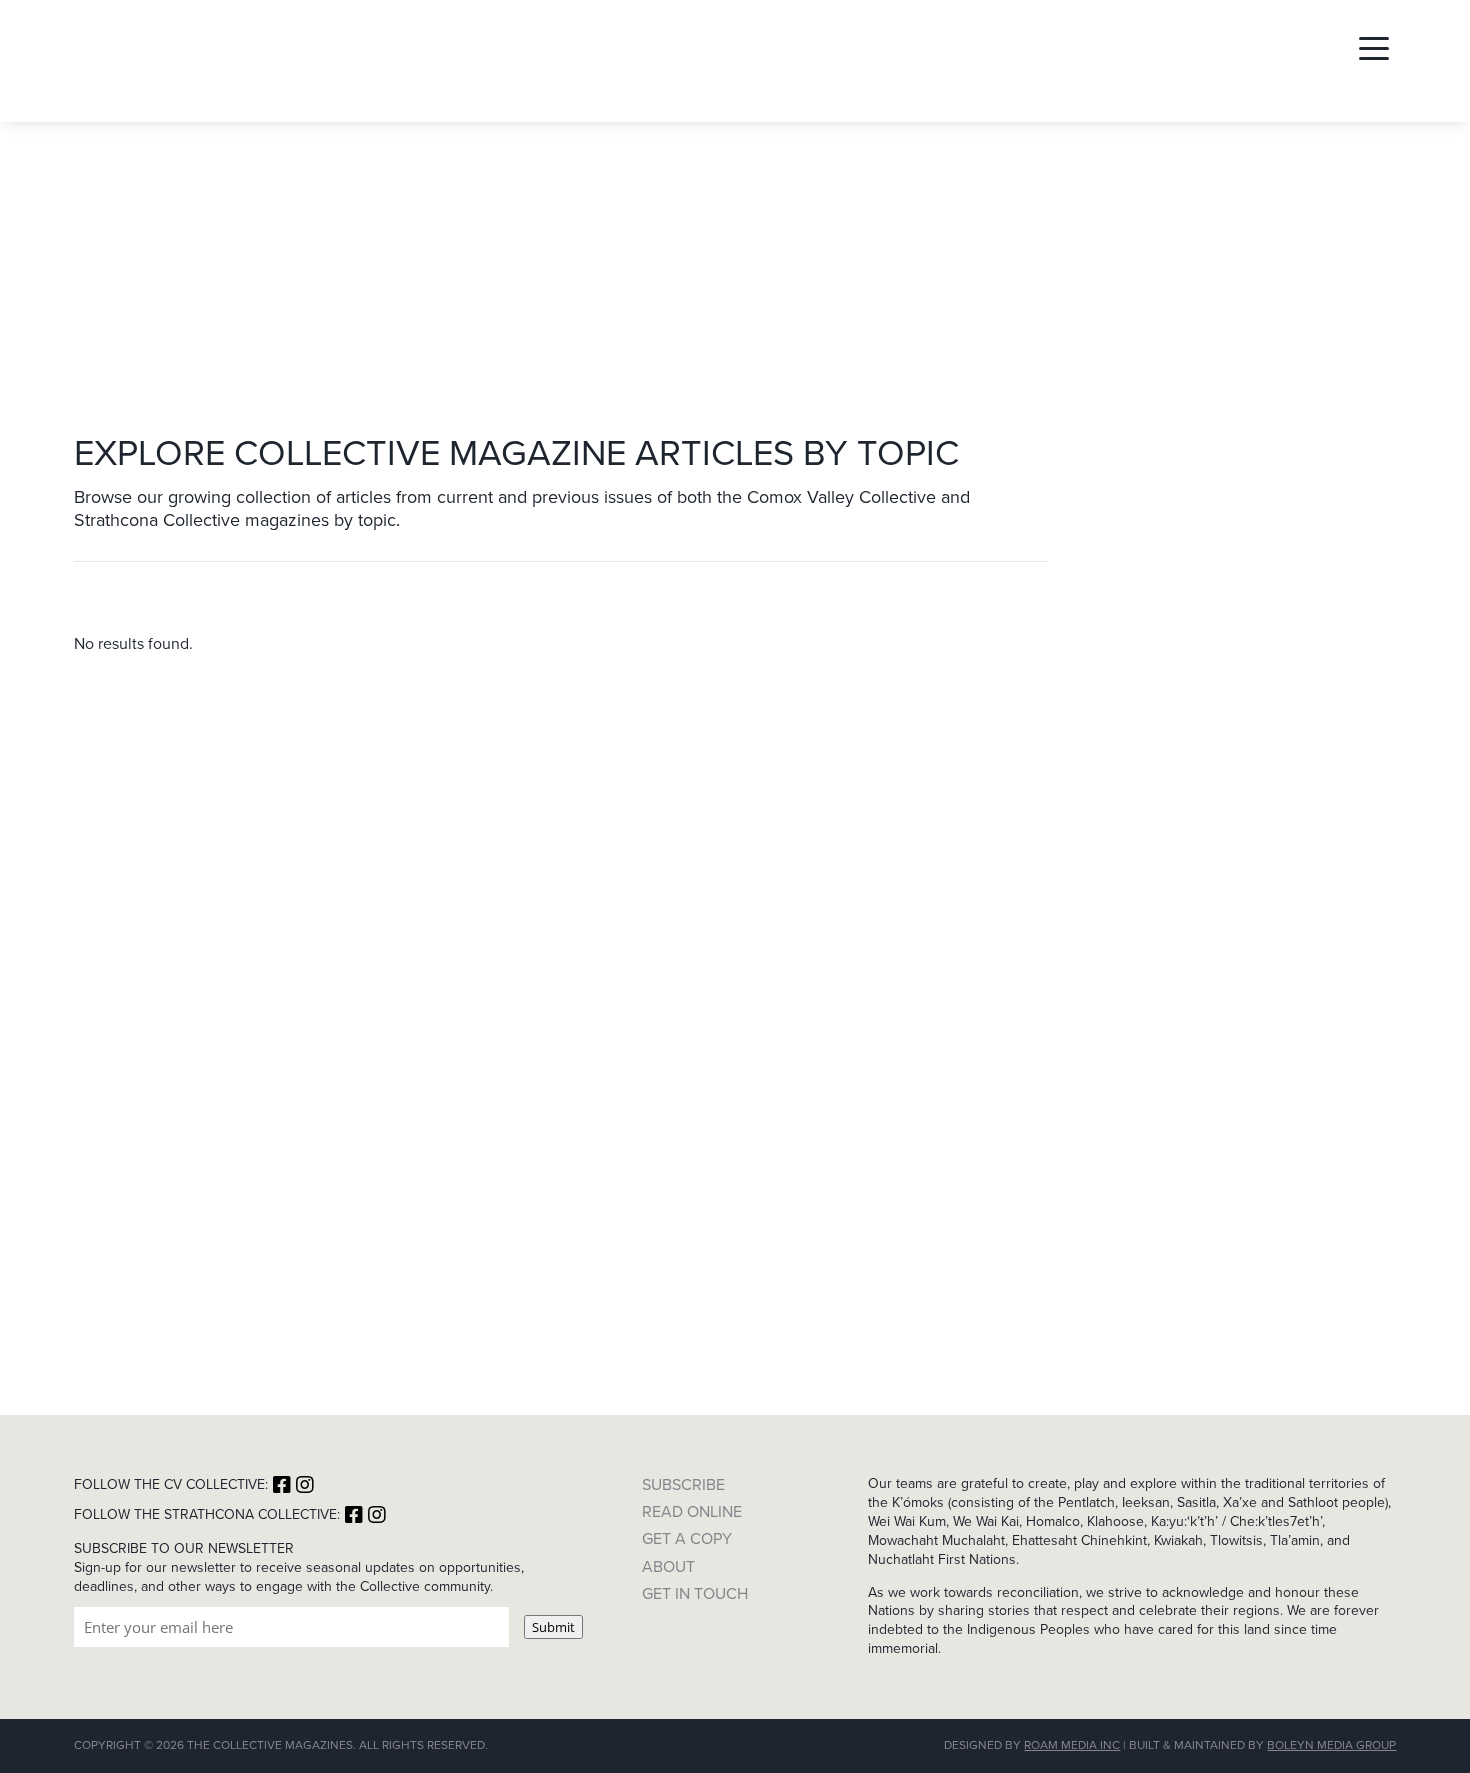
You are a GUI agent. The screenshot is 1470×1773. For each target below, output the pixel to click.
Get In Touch (695, 1593)
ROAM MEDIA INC (1072, 1745)
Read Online (692, 1511)
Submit (553, 1627)
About (668, 1566)
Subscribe (683, 1484)
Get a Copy (687, 1538)
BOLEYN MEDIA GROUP (1331, 1745)
